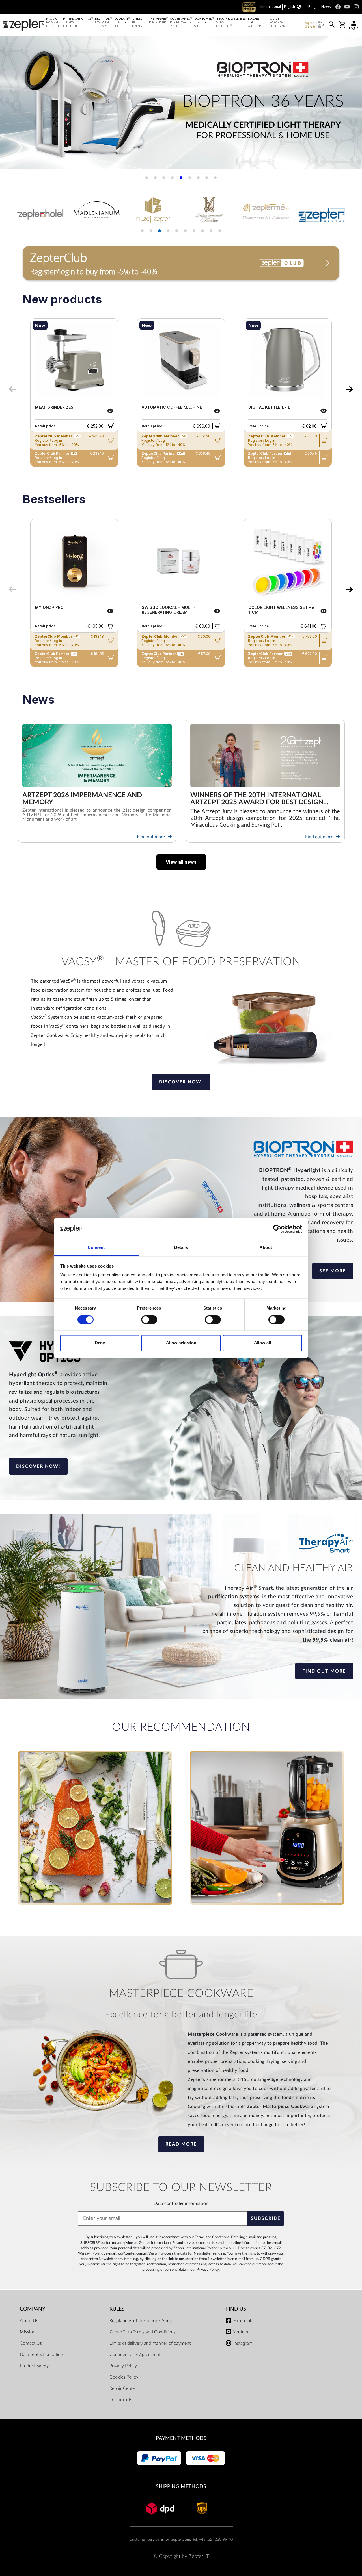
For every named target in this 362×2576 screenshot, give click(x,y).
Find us (236, 2309)
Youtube (241, 2332)
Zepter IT (199, 2556)
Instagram (243, 2343)
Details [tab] (181, 1248)
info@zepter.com (176, 2539)
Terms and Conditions (212, 2237)
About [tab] (266, 1248)
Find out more (151, 837)
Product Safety (34, 2366)
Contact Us (31, 2343)
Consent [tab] (96, 1248)
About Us (29, 2321)
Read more (181, 2144)
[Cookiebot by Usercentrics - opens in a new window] (277, 1229)
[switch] (149, 1319)
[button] (11, 105)
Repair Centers (124, 2388)
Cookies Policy (124, 2377)
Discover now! (181, 1082)
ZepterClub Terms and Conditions (143, 2332)
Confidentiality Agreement (135, 2355)
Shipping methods (181, 2487)
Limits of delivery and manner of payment (150, 2343)
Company (33, 2309)
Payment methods (181, 2438)
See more (333, 1271)
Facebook (243, 2321)
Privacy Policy (208, 2270)
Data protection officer (42, 2355)
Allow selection (181, 1343)
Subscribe (266, 2218)
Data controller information (181, 2203)
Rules (117, 2309)
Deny (100, 1343)
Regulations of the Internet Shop (141, 2321)
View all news (181, 862)
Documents (121, 2400)
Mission (28, 2332)
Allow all (262, 1343)
